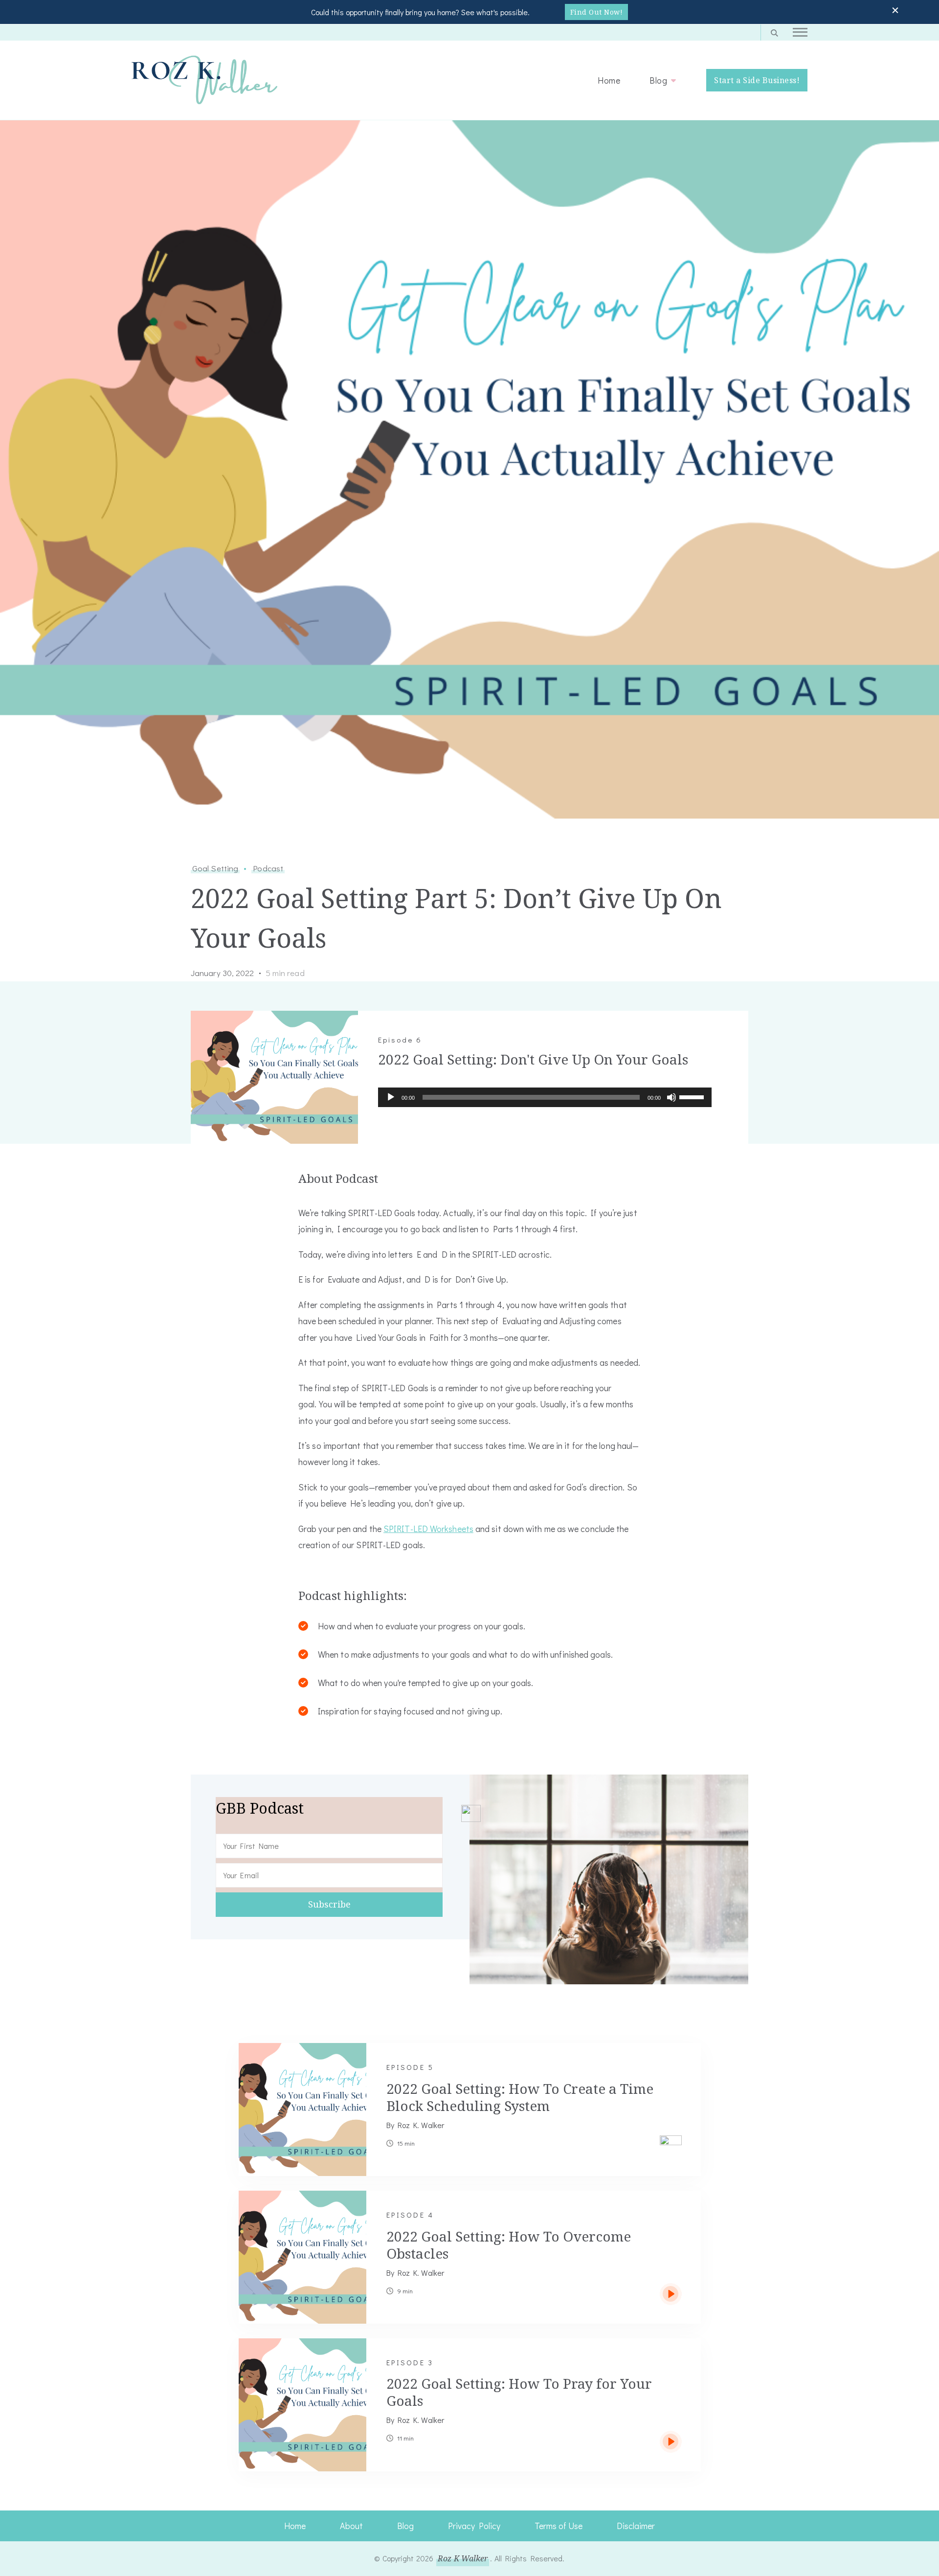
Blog (658, 80)
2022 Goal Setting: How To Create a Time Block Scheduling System (520, 2097)
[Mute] (671, 1105)
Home (609, 80)
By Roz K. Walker (415, 2125)
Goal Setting (215, 868)
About (351, 2526)
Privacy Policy (474, 2526)
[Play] (391, 1105)
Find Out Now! (597, 12)
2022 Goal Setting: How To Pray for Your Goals (519, 2392)
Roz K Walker (463, 2558)
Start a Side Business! (757, 80)
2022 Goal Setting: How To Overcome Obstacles (509, 2245)
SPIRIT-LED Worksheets (428, 1529)
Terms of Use (559, 2526)
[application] (545, 1097)
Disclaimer (636, 2526)
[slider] (693, 1096)
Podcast (268, 868)
